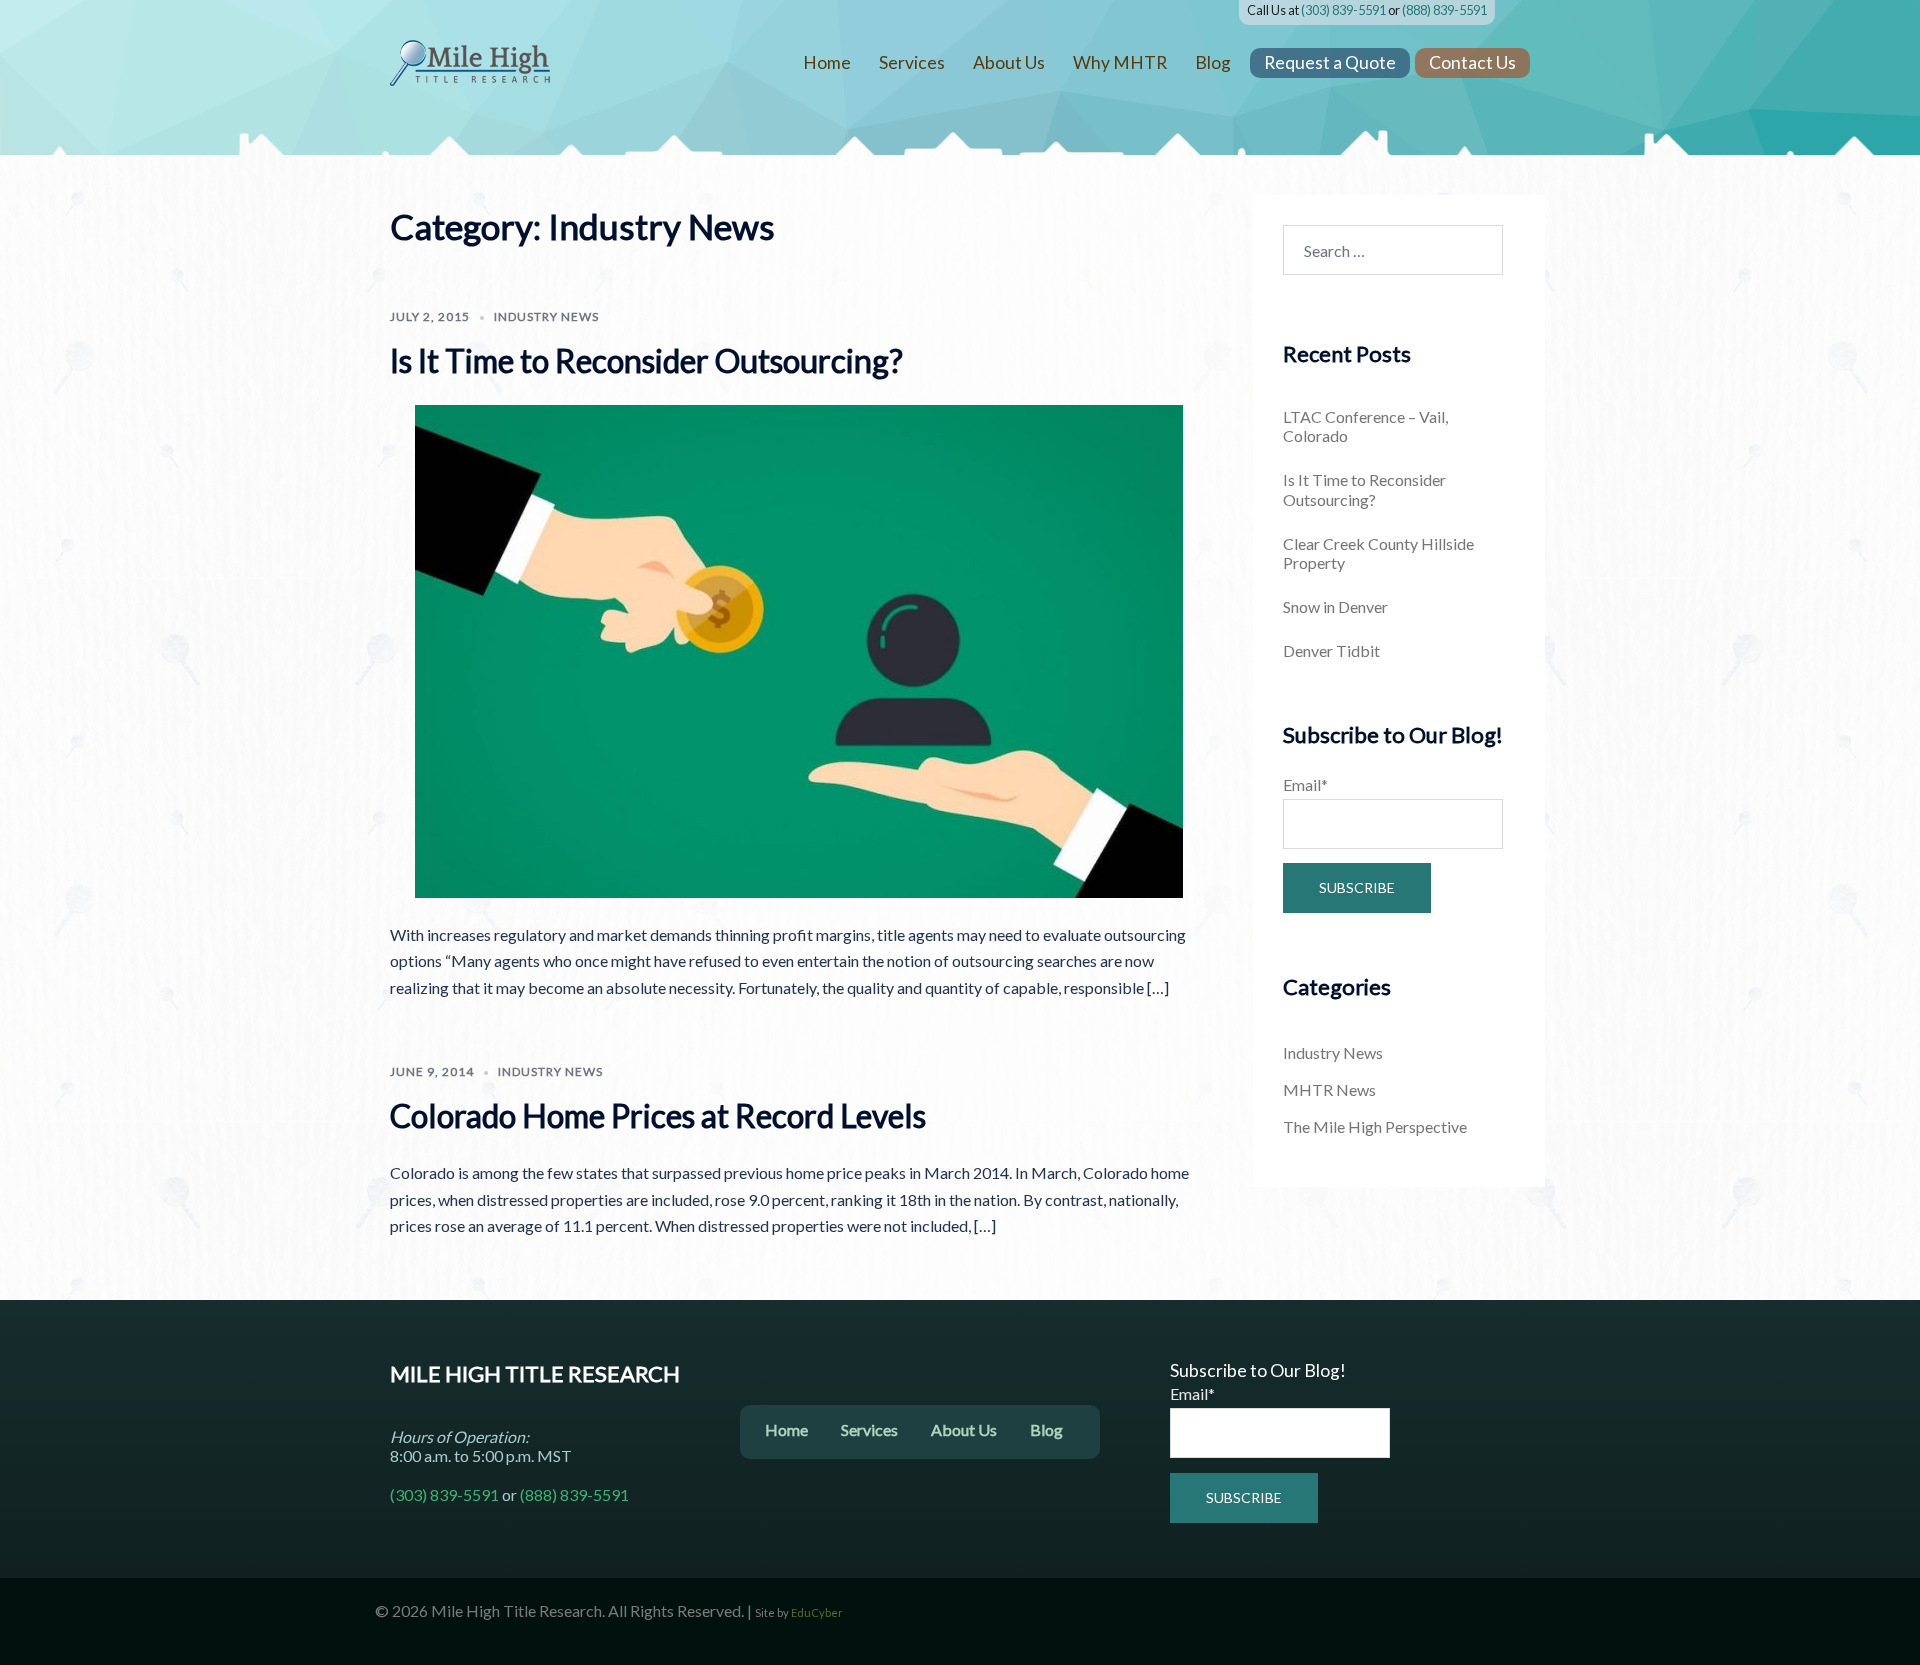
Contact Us (1472, 62)
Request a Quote (1330, 62)
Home (827, 62)
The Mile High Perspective (1375, 1126)
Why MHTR (1120, 62)
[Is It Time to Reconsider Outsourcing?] (799, 648)
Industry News (546, 316)
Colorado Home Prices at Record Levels (658, 1115)
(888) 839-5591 (1444, 10)
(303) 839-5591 (1343, 10)
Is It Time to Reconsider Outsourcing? (646, 360)
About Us (1009, 62)
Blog (1213, 62)
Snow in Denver (1335, 606)
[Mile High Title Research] (470, 60)
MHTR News (1329, 1089)
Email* (1305, 784)
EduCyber (817, 1612)
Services (912, 62)
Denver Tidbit (1331, 650)
